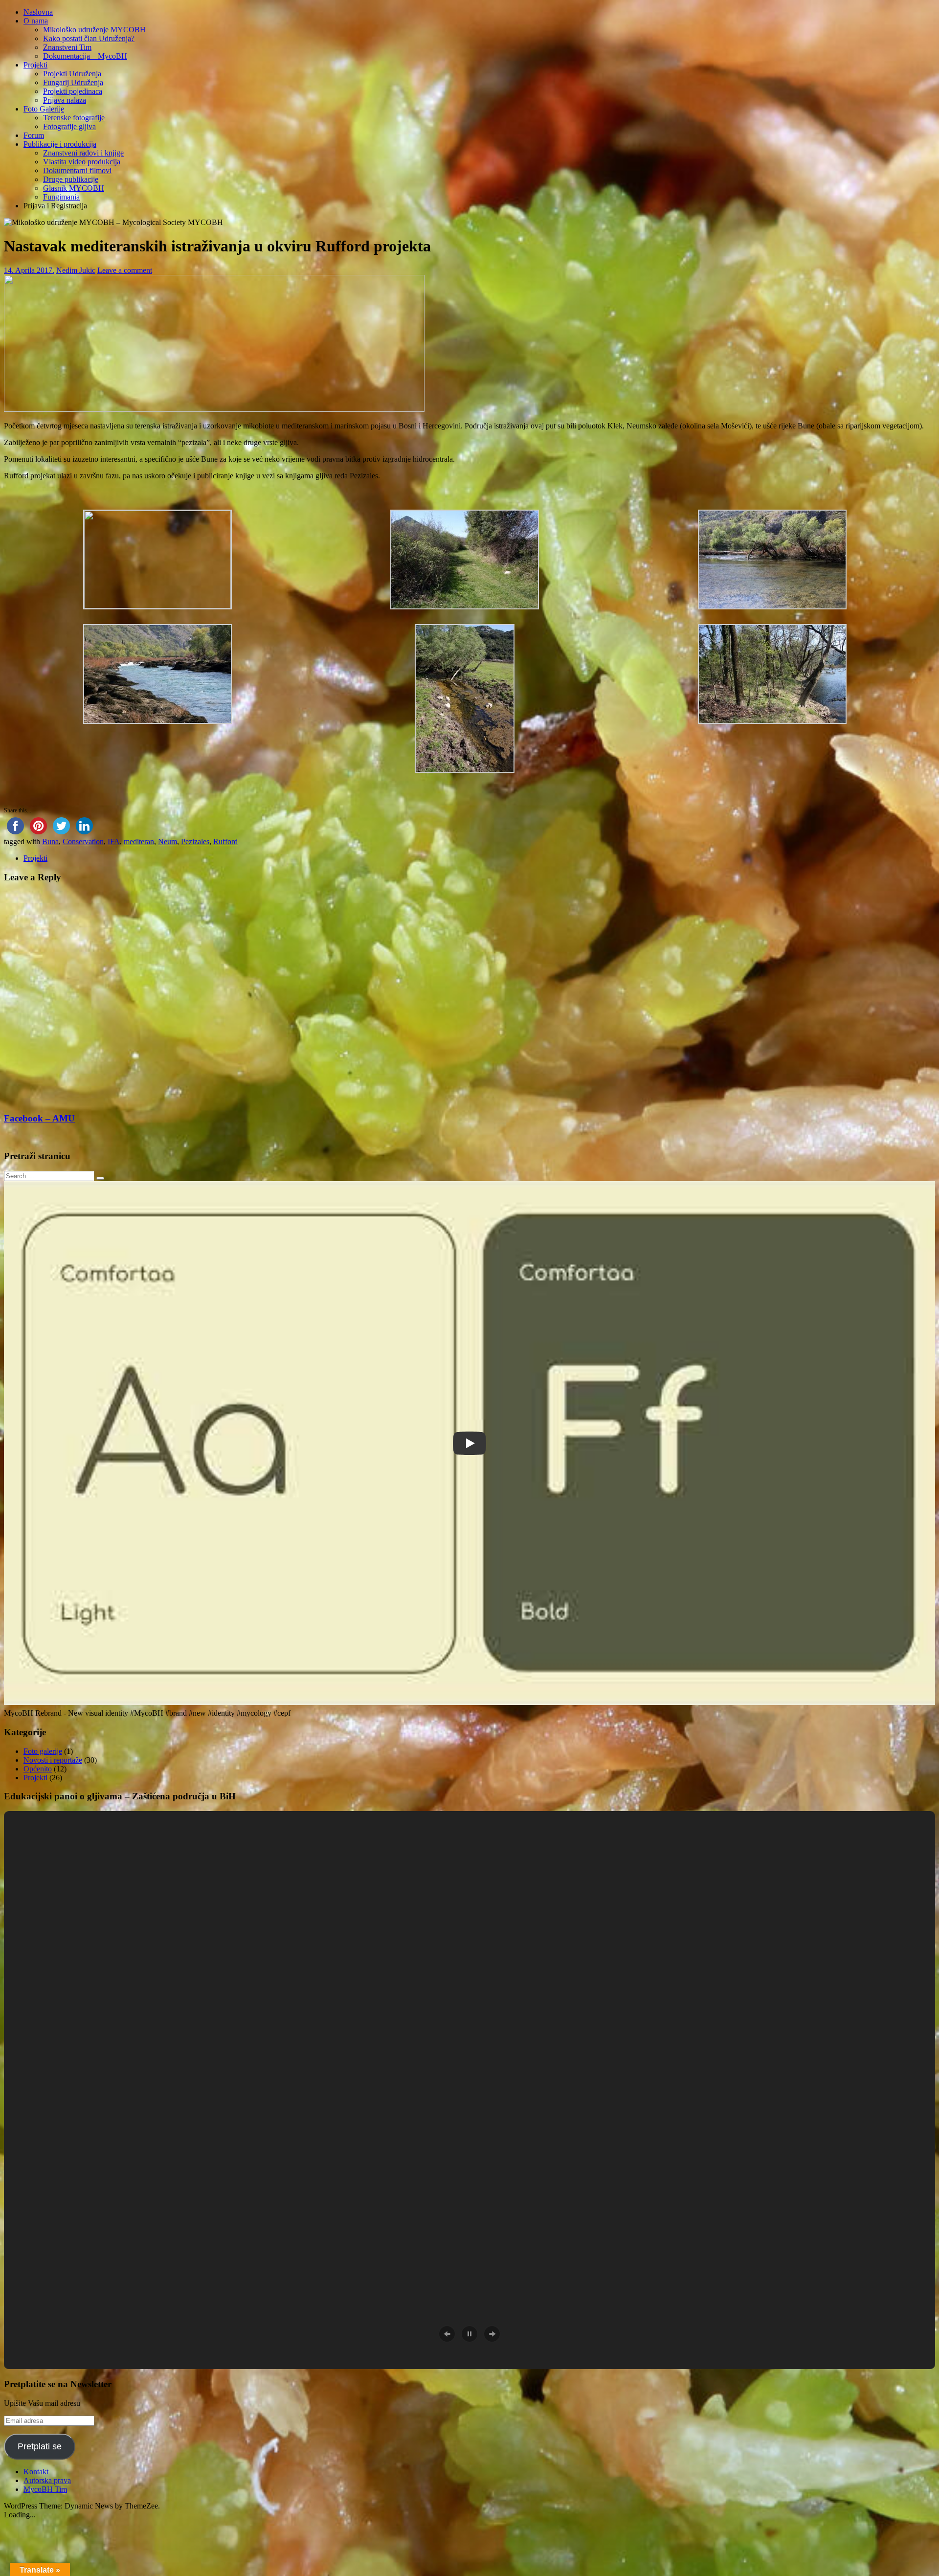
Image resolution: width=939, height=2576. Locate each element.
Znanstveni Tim (67, 47)
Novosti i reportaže (53, 1760)
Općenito (38, 1769)
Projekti (35, 65)
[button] (157, 560)
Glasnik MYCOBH (74, 188)
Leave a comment (125, 270)
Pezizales (195, 841)
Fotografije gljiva (69, 126)
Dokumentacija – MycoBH (85, 56)
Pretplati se (40, 2446)
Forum (34, 135)
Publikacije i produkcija (60, 144)
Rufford (225, 841)
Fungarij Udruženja (73, 82)
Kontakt (36, 2472)
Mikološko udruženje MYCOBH (94, 30)
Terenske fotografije (74, 118)
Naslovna (38, 12)
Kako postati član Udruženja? (89, 38)
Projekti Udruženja (72, 74)
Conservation (83, 841)
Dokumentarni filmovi (77, 170)
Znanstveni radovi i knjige (83, 153)
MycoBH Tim (45, 2489)
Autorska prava (47, 2480)
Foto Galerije (44, 109)
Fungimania (61, 197)
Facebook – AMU (39, 1118)
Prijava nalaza (65, 100)
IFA (114, 841)
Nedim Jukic (76, 270)
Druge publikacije (71, 179)
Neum (168, 841)
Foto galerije (43, 1751)
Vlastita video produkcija (82, 162)
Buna (50, 841)
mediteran (139, 841)
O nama (36, 21)
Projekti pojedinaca (73, 91)
